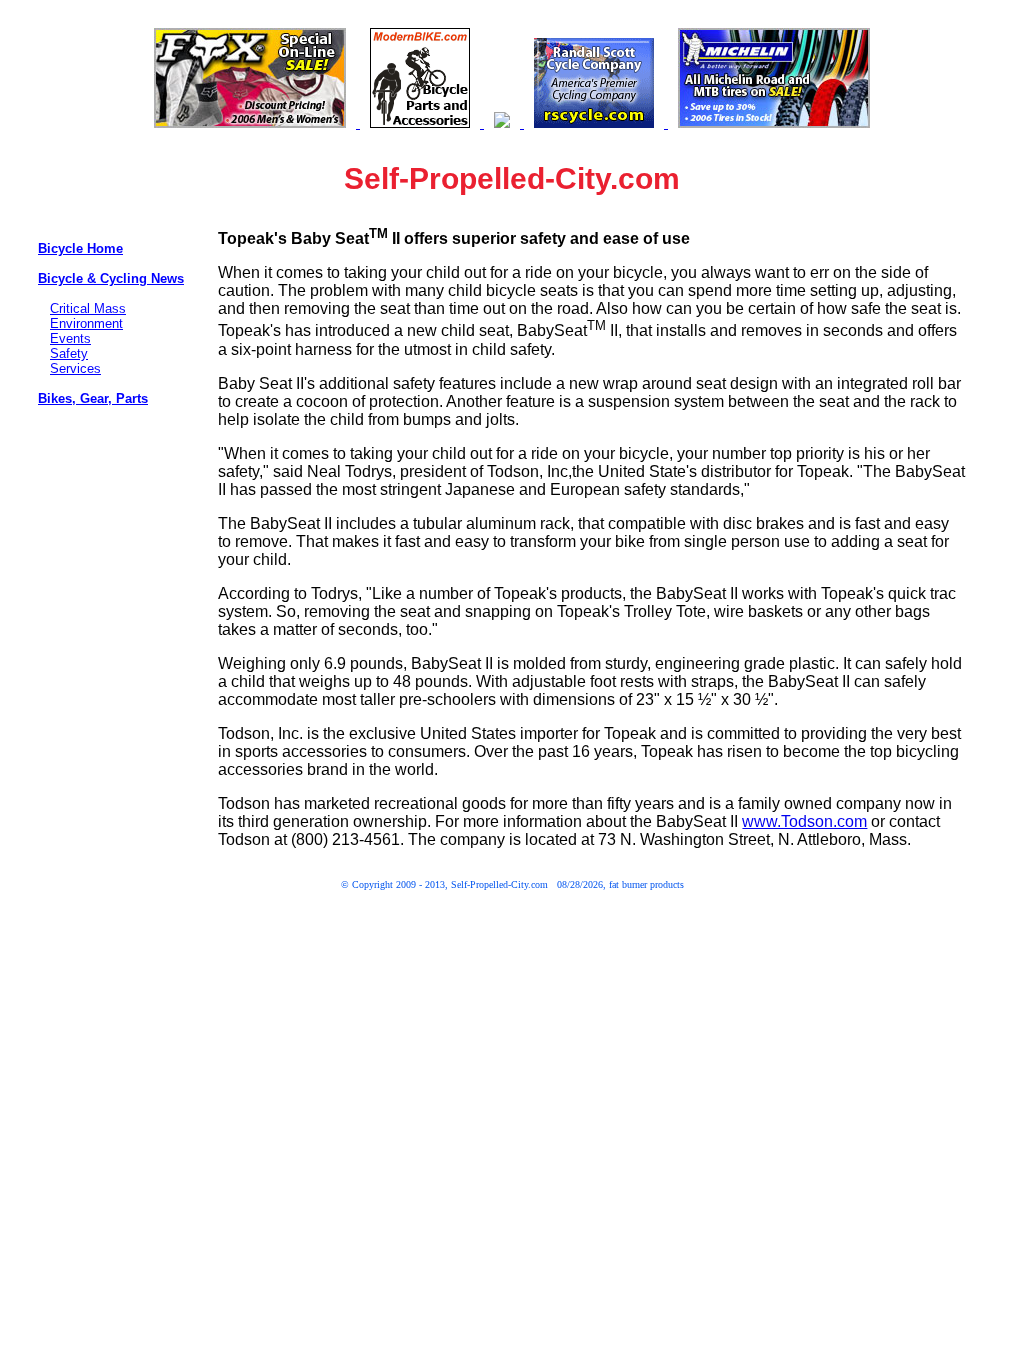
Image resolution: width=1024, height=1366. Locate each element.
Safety (69, 353)
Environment (86, 323)
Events (70, 338)
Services (75, 368)
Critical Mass (88, 308)
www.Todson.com (804, 821)
